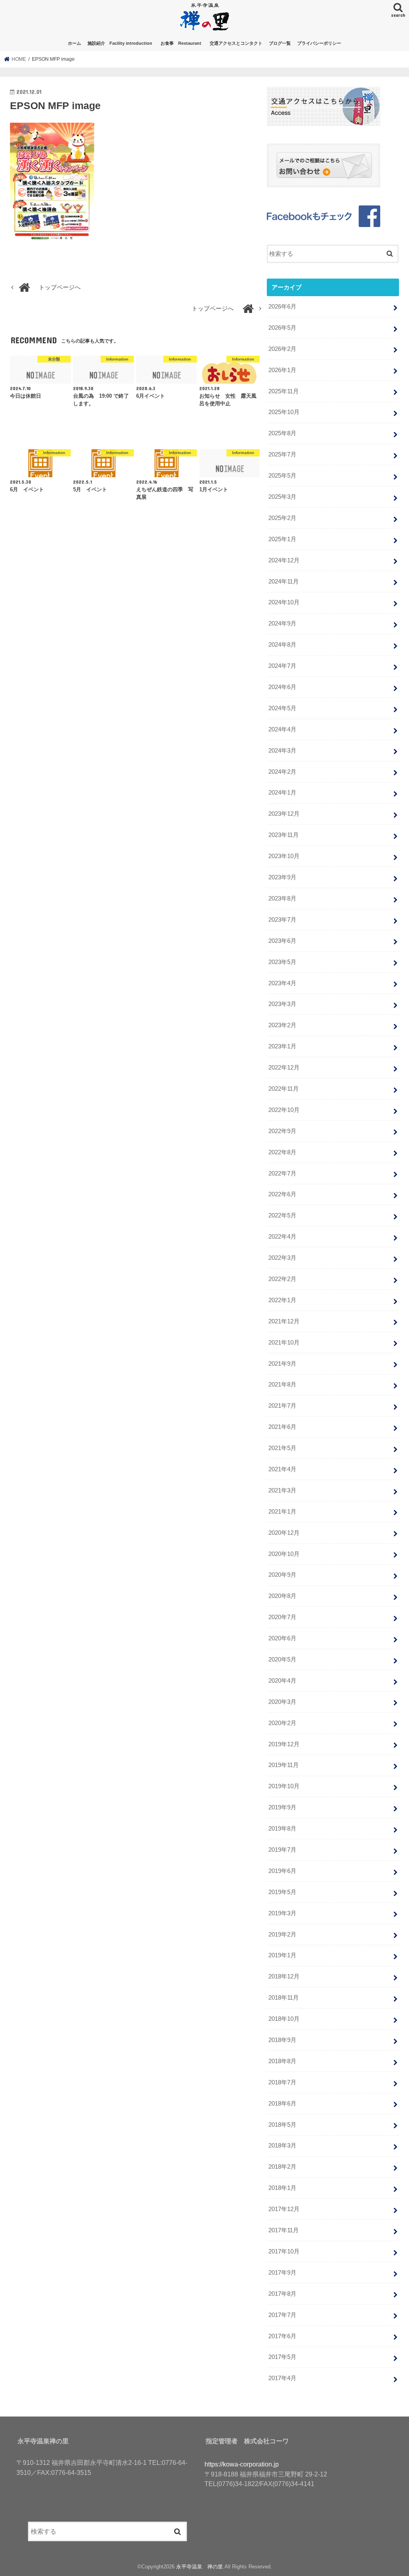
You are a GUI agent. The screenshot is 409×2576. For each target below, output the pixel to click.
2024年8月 (282, 645)
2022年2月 (282, 1279)
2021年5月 (282, 1448)
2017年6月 (282, 2336)
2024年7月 (282, 666)
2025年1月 (282, 539)
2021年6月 (282, 1427)
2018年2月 (282, 2167)
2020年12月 (284, 1533)
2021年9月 (282, 1364)
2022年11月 (284, 1089)
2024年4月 (282, 729)
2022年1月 (282, 1300)
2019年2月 (282, 1934)
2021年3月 (282, 1490)
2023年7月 (282, 920)
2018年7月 (282, 2082)
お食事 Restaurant (183, 43)
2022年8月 (282, 1152)
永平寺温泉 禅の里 (200, 2567)
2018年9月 (282, 2040)
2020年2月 (282, 1723)
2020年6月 (282, 1638)
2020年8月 (282, 1596)
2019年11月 (284, 1765)
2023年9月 (282, 877)
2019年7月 (282, 1850)
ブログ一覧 (280, 43)
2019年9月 (282, 1807)
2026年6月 (282, 307)
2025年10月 (284, 412)
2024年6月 (282, 687)
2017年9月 (282, 2273)
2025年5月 (282, 476)
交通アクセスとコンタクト (236, 43)
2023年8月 (282, 899)
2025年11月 (284, 391)
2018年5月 (282, 2125)
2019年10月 (284, 1786)
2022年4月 (282, 1237)
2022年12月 (284, 1068)
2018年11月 (284, 1998)
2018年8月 (282, 2061)
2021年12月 (284, 1321)
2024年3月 (282, 751)
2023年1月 (282, 1046)
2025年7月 (282, 454)
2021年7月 (282, 1406)
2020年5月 (282, 1660)
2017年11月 (284, 2230)
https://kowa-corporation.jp (242, 2464)
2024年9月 (282, 624)
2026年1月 (282, 370)
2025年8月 (282, 433)
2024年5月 (282, 708)
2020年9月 (282, 1575)
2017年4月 (282, 2378)
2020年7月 (282, 1617)
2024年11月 (284, 582)
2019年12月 (284, 1744)
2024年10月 (284, 602)
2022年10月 (284, 1110)
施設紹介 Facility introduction (120, 43)
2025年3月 (282, 497)
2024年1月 (282, 793)
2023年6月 (282, 941)
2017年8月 (282, 2294)
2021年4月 (282, 1469)
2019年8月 (282, 1829)
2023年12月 (284, 814)
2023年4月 (282, 983)
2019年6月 (282, 1871)
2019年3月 (282, 1913)
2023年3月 (282, 1004)
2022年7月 (282, 1173)
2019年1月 (282, 1955)
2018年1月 (282, 2188)
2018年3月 (282, 2146)
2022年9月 (282, 1131)
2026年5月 (282, 328)
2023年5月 (282, 962)
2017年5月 (282, 2357)
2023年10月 (284, 856)
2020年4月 (282, 1681)
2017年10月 (284, 2251)
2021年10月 (284, 1343)
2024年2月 (282, 772)
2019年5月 (282, 1892)
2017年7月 (282, 2315)
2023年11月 (284, 835)
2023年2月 (282, 1025)
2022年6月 (282, 1194)
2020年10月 (284, 1554)
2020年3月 (282, 1702)
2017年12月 (284, 2209)
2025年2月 (282, 518)
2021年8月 (282, 1385)
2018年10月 (284, 2019)
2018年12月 (284, 1976)
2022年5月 (282, 1215)
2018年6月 (282, 2104)
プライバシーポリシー (319, 43)
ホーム (74, 43)
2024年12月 (284, 560)
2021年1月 (282, 1512)
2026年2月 (282, 349)
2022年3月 (282, 1258)
